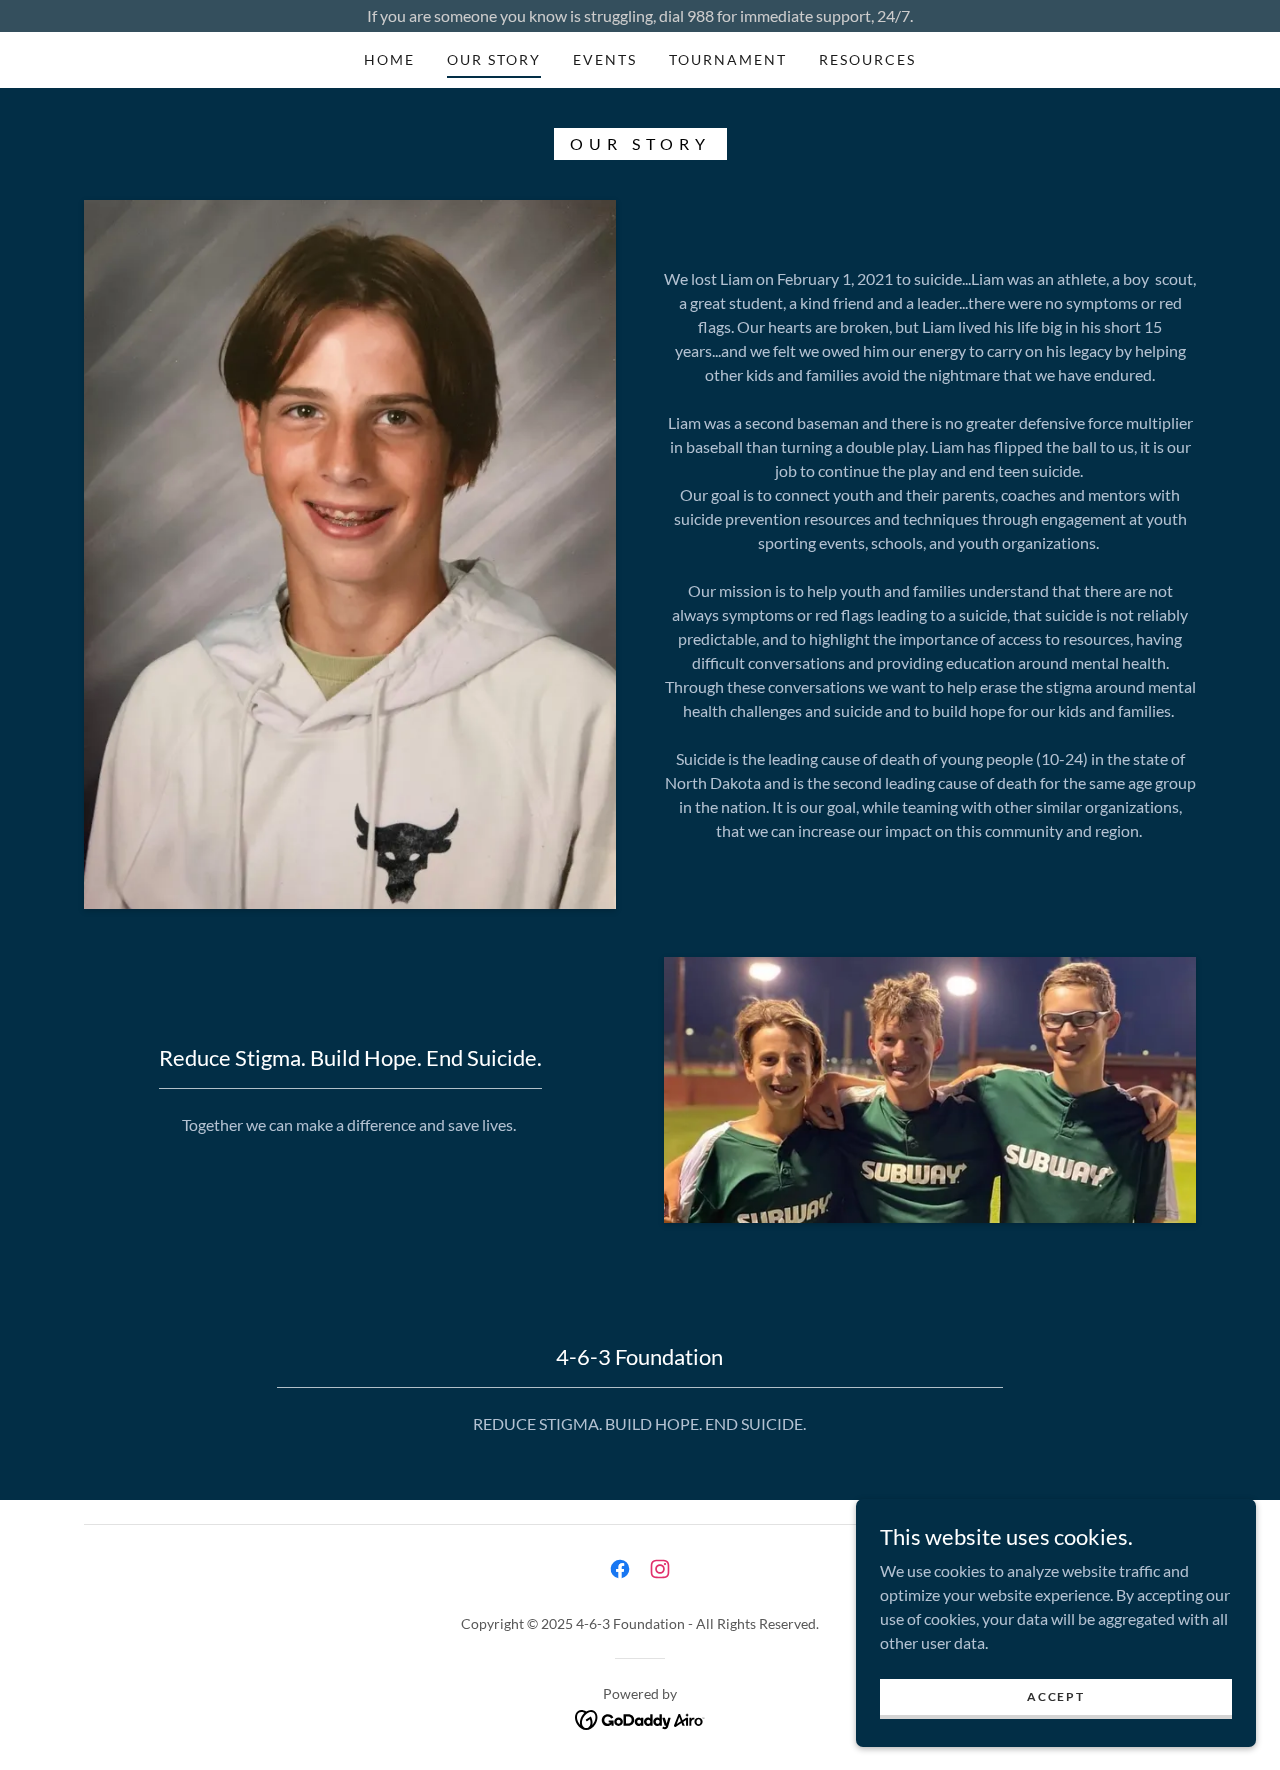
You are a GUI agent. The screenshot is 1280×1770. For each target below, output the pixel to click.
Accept (1055, 1696)
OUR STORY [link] (494, 59)
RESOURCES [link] (867, 59)
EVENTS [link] (605, 59)
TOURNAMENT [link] (728, 59)
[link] (620, 1569)
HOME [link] (389, 59)
